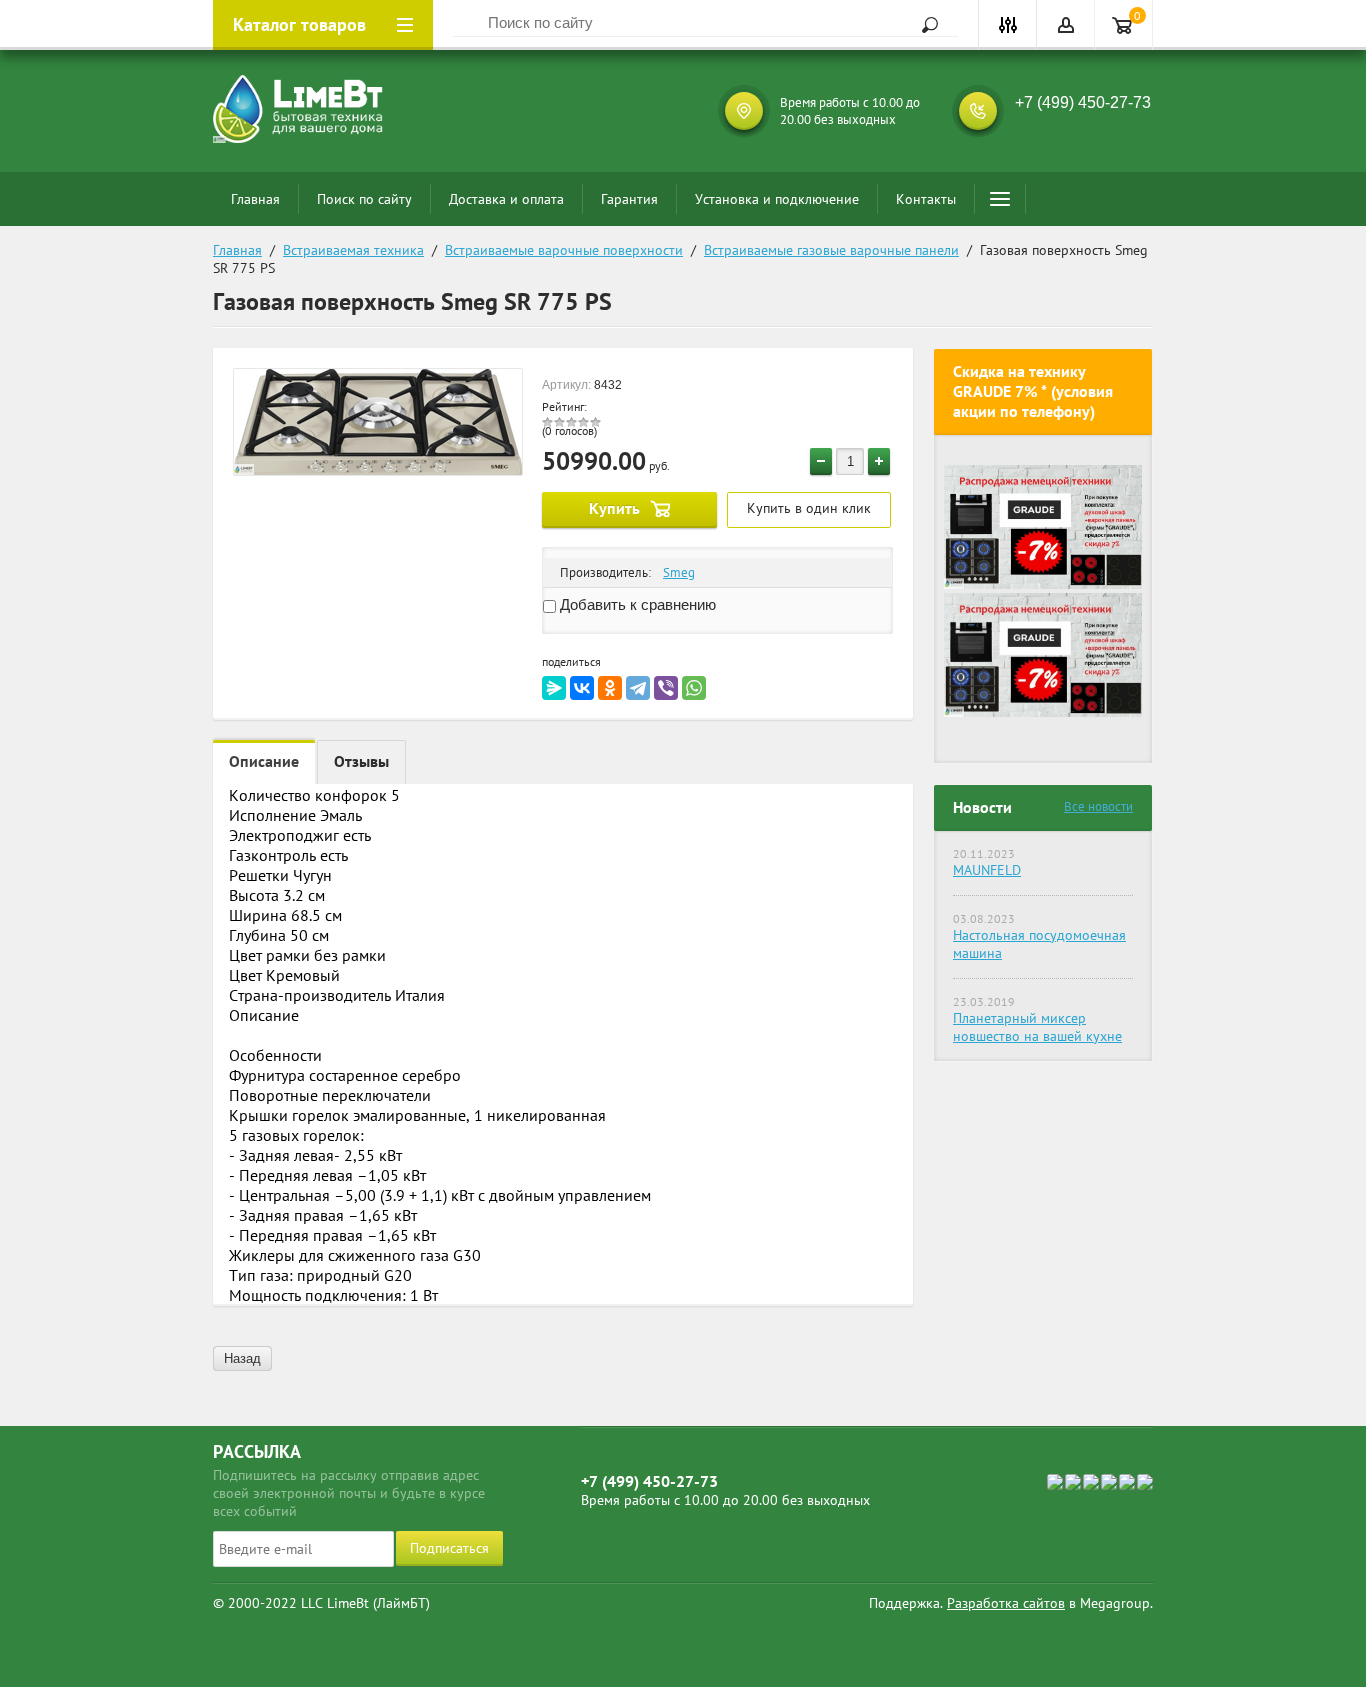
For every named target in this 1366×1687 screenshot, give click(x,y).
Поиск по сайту (364, 199)
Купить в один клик (809, 508)
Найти (923, 25)
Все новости (1098, 806)
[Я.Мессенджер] (554, 688)
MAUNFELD (987, 870)
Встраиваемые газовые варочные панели (831, 250)
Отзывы (361, 761)
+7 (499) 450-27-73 (1083, 102)
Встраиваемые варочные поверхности (564, 250)
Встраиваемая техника (353, 250)
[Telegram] (638, 688)
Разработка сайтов (1006, 1603)
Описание (264, 761)
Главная (255, 199)
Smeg (679, 572)
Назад (242, 1358)
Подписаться (449, 1548)
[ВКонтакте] (582, 688)
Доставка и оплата (506, 199)
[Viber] (666, 688)
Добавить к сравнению (636, 604)
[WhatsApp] (694, 688)
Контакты (926, 199)
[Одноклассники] (610, 688)
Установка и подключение (777, 199)
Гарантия (629, 199)
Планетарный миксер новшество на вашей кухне (1037, 1027)
